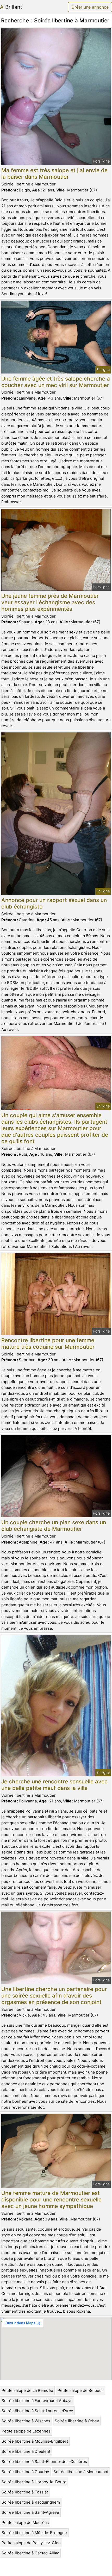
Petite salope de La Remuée (27, 2390)
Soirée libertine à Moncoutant (81, 2472)
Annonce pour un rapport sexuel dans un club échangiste (54, 903)
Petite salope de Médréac (25, 2522)
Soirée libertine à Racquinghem (31, 2502)
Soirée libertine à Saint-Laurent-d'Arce (37, 2411)
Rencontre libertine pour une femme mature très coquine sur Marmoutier (48, 1343)
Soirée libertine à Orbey (77, 2421)
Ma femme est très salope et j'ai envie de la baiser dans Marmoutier (54, 173)
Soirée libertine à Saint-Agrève (30, 2512)
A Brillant (11, 7)
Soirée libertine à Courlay (25, 2472)
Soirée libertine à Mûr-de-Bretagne (34, 2533)
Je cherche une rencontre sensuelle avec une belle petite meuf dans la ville (54, 1785)
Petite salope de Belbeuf (80, 2390)
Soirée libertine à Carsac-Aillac (30, 2553)
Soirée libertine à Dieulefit (26, 2451)
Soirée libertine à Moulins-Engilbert (35, 2441)
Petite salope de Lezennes (26, 2431)
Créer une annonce (90, 7)
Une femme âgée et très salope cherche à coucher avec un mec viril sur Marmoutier (56, 382)
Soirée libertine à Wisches (26, 2421)
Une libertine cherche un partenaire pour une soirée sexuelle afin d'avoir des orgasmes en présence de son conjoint (54, 1996)
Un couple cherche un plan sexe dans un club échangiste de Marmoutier (54, 1526)
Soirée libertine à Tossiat (25, 2492)
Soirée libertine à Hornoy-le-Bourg (34, 2482)
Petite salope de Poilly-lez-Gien (31, 2543)
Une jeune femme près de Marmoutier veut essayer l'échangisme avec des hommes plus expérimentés (50, 602)
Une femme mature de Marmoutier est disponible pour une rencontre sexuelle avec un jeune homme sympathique (51, 2199)
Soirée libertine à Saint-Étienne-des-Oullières (44, 2462)
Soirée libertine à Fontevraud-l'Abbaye (37, 2401)
